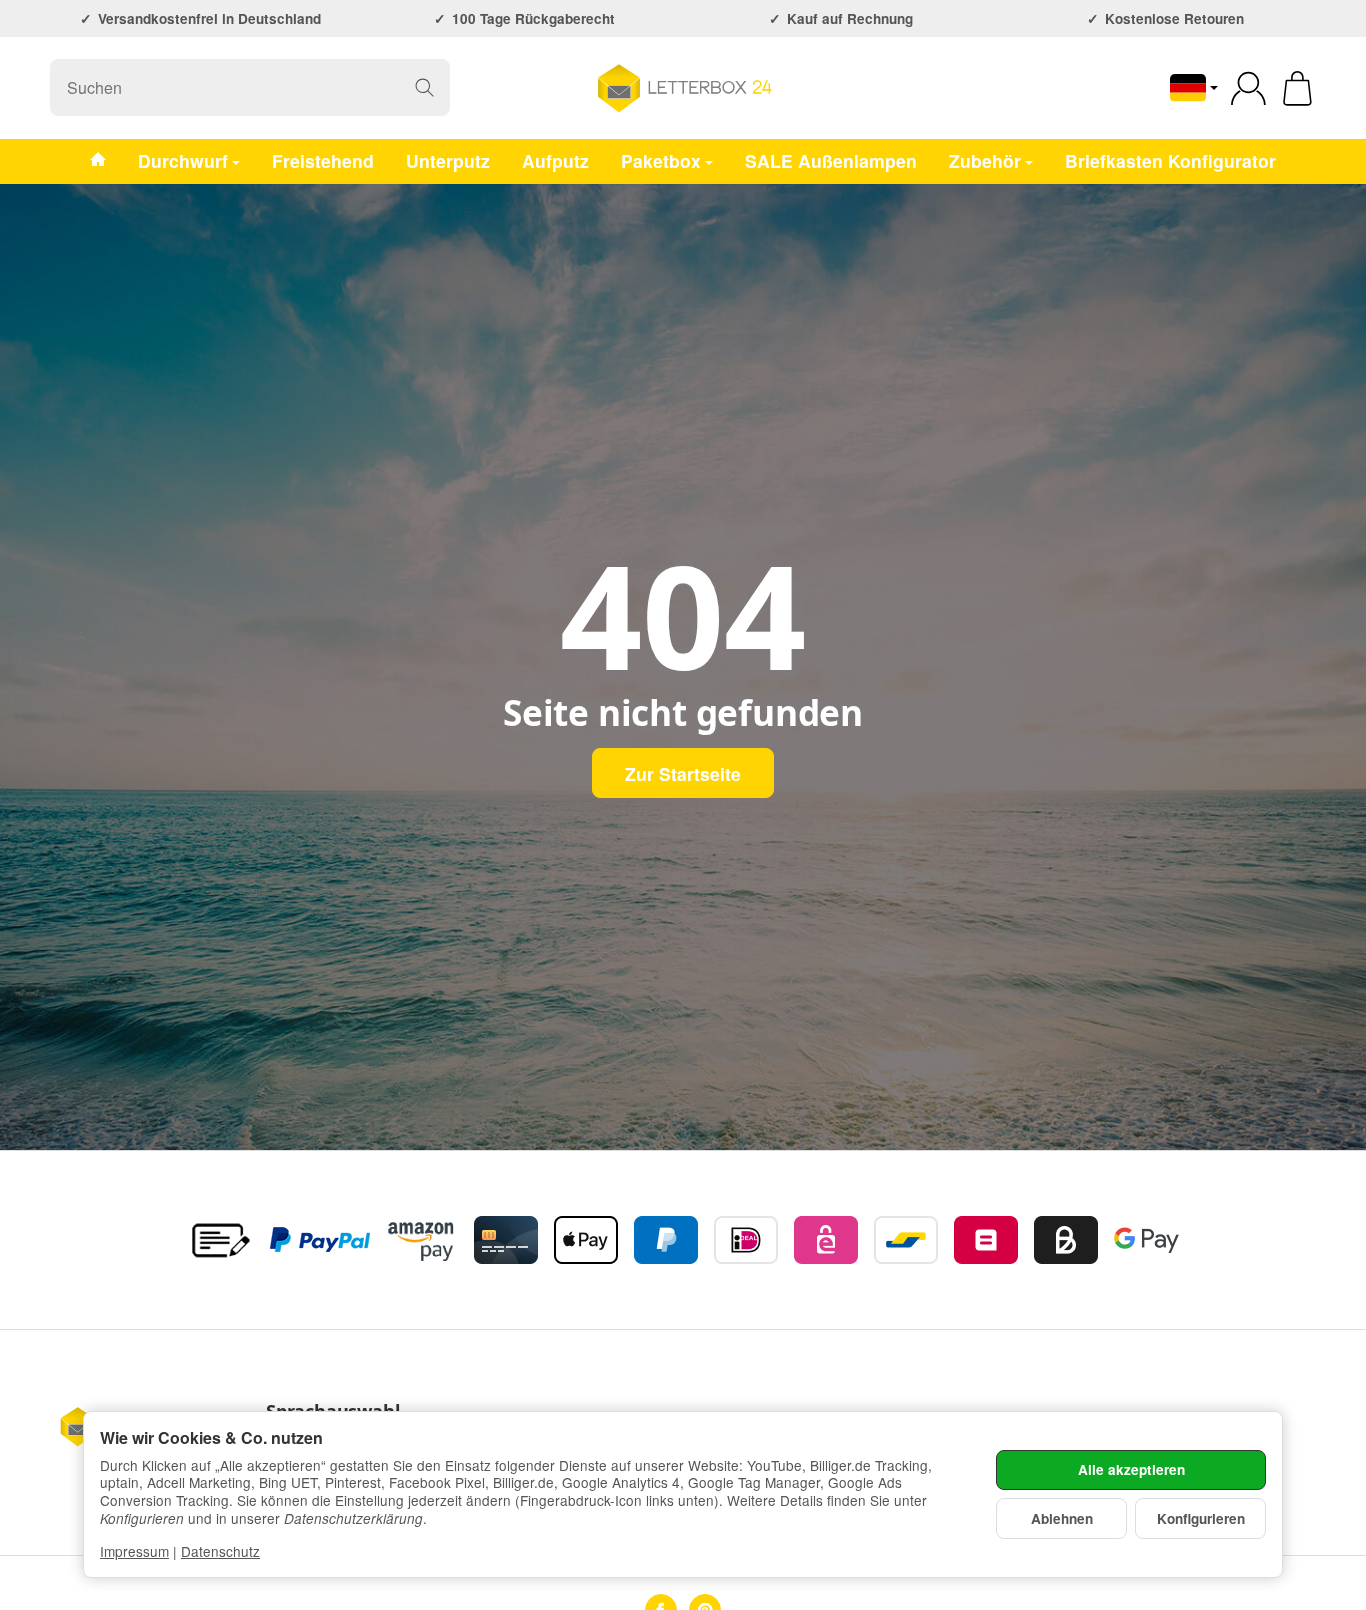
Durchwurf (183, 159)
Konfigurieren (1201, 1518)
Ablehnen (1062, 1518)
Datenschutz (220, 1551)
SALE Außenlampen (831, 159)
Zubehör (985, 159)
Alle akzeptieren (1131, 1469)
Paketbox (661, 159)
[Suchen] (424, 87)
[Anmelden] (1248, 88)
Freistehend (323, 159)
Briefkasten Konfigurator (1170, 159)
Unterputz (448, 159)
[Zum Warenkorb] (1297, 88)
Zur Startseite (683, 773)
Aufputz (555, 159)
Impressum (134, 1551)
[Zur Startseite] (683, 88)
